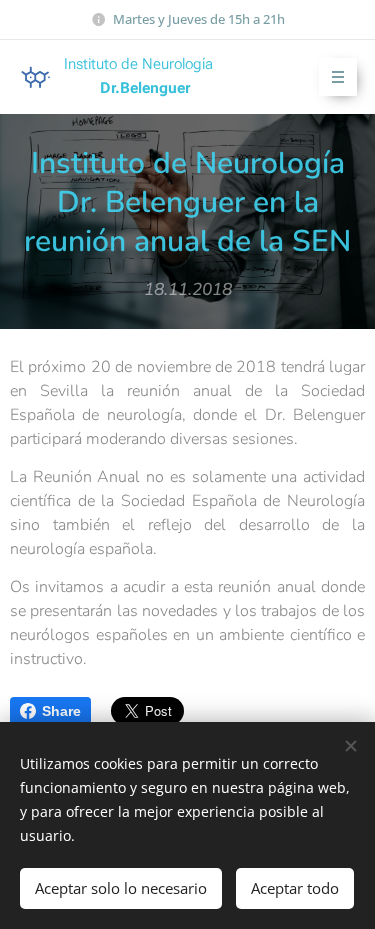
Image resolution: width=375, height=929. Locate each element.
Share (61, 711)
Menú (338, 77)
